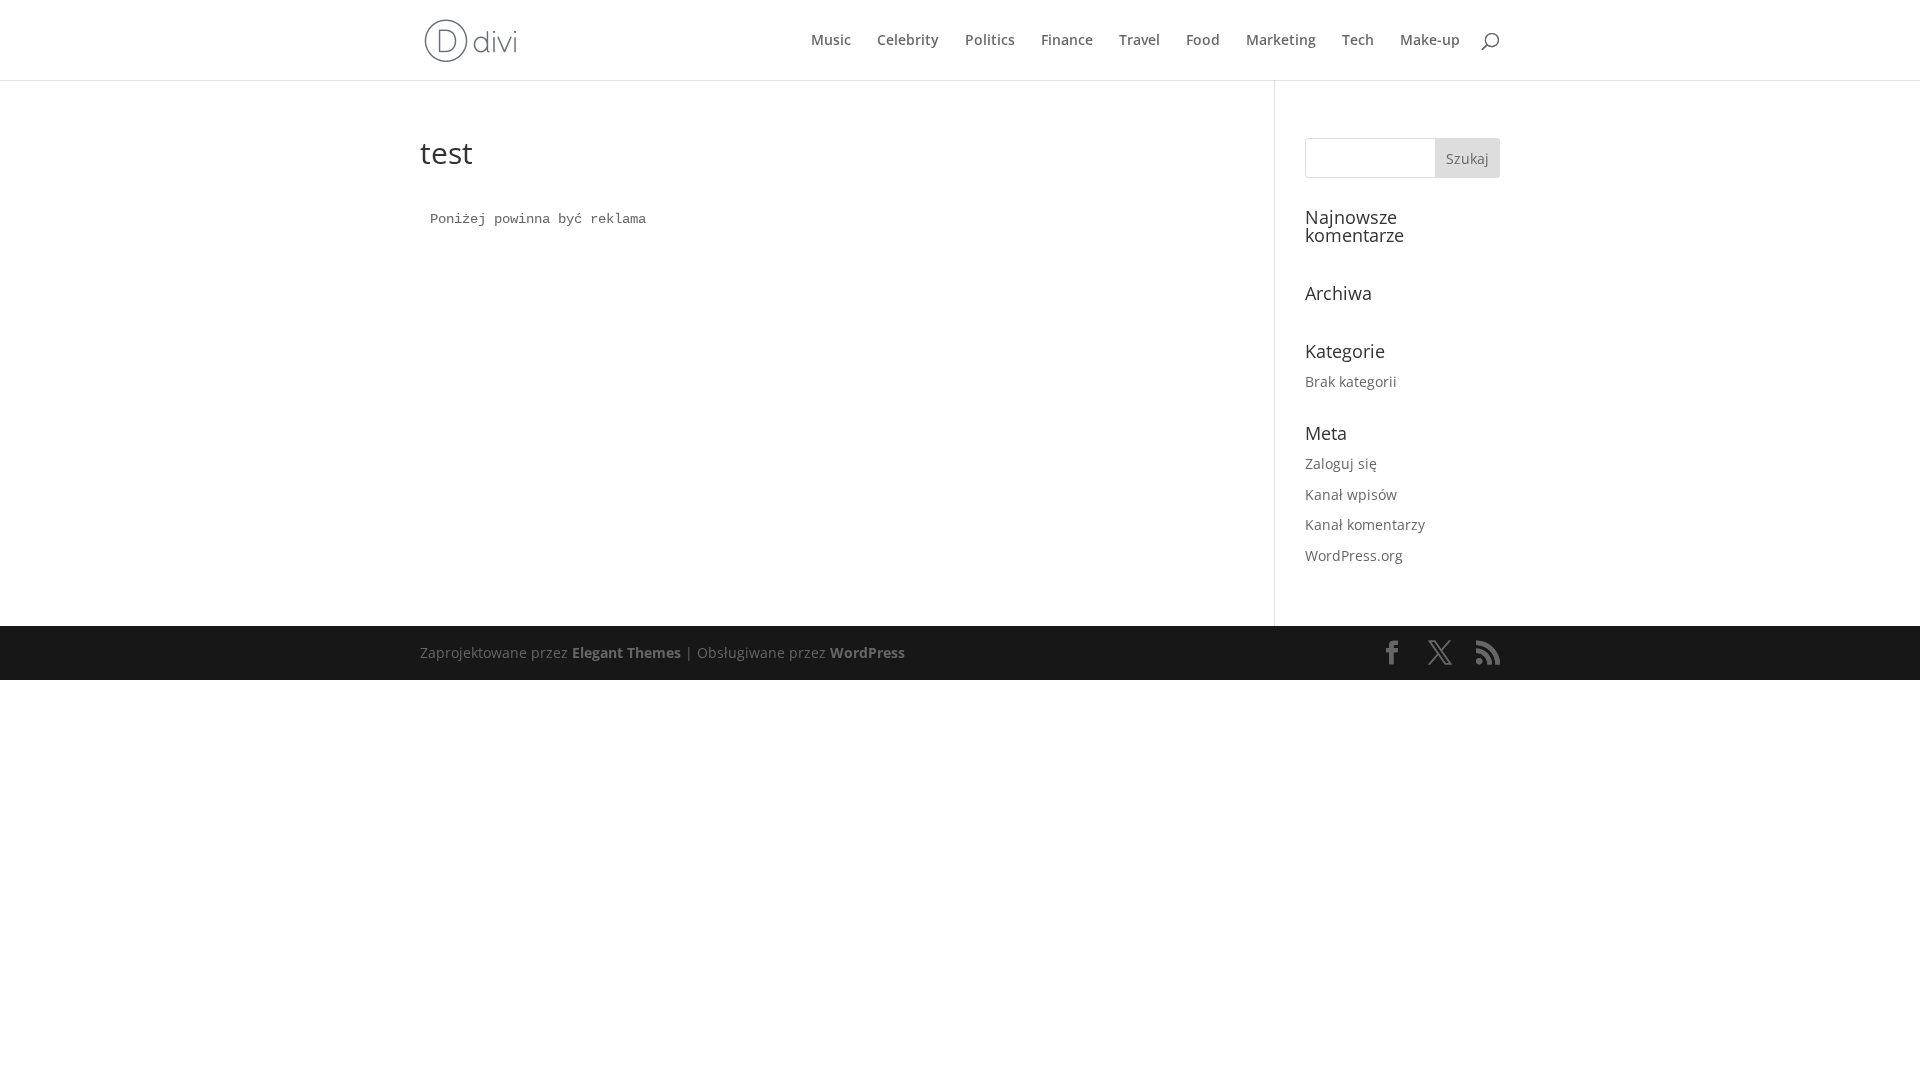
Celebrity (908, 41)
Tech (1358, 41)
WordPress (867, 652)
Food (1203, 41)
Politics (990, 41)
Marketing (1281, 41)
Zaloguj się (1341, 463)
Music (831, 41)
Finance (1067, 41)
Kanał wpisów (1351, 494)
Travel (1139, 41)
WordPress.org (1354, 555)
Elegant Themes (626, 652)
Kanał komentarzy (1365, 524)
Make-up (1430, 41)
